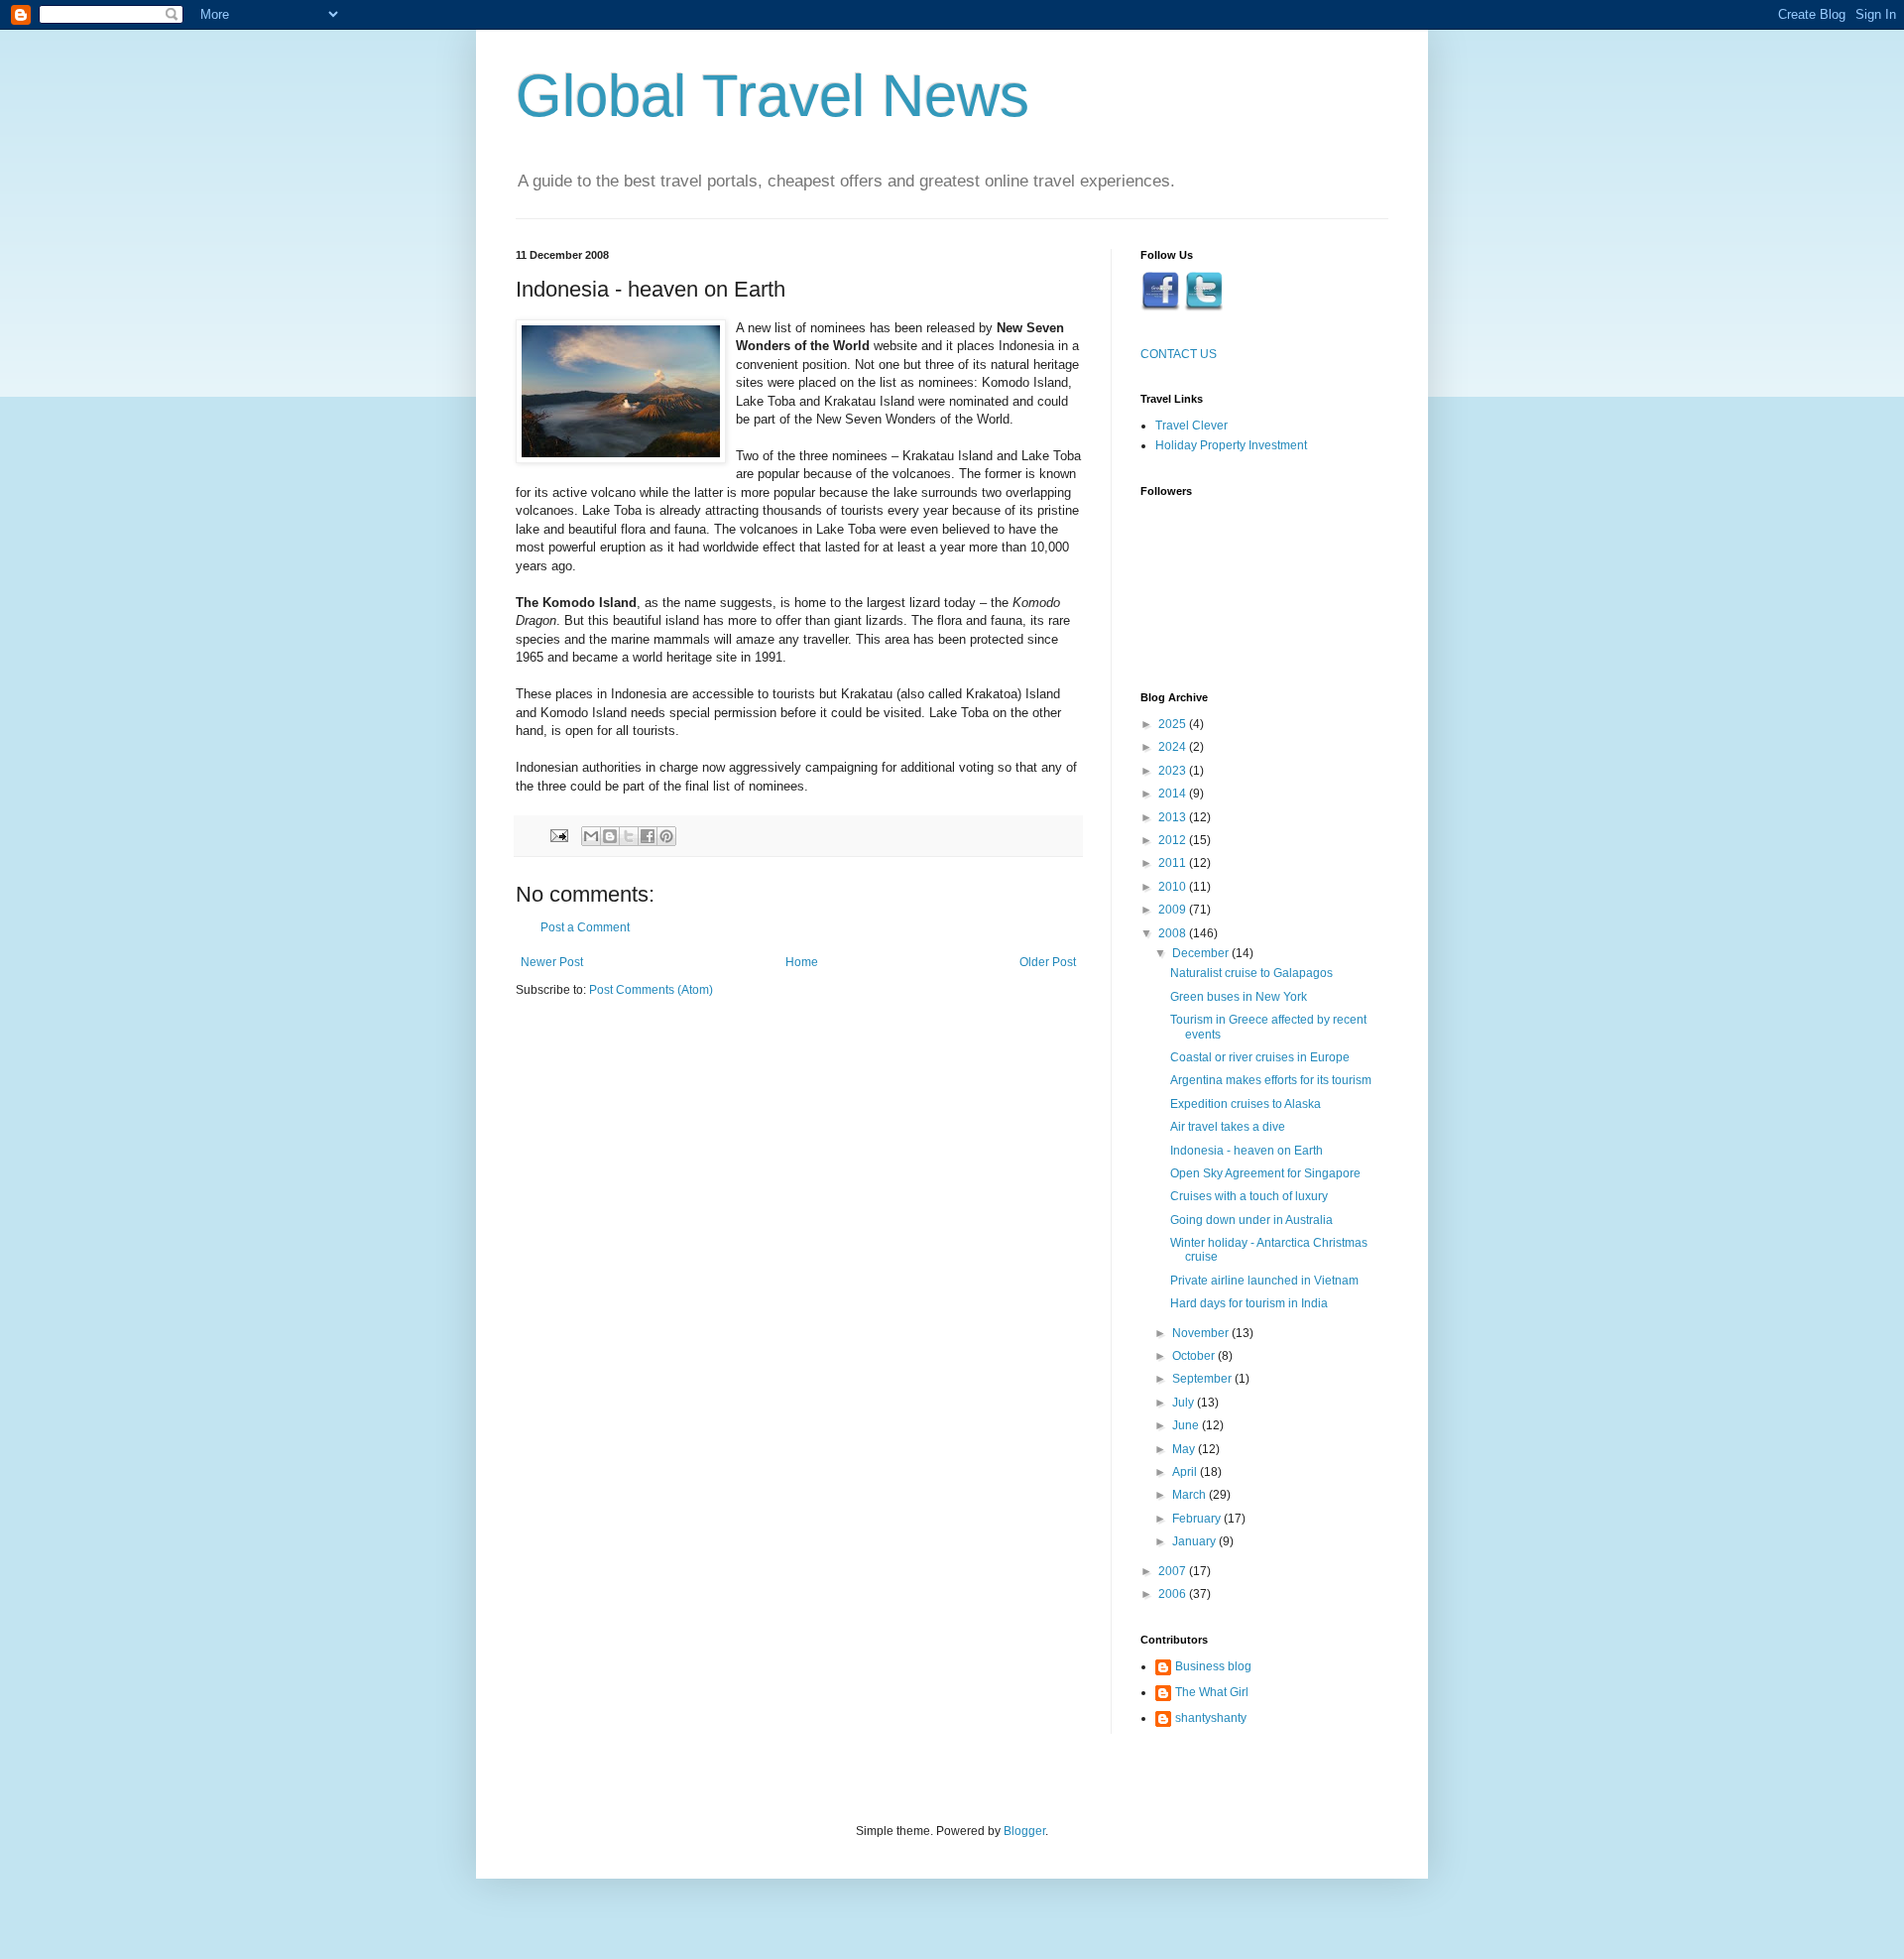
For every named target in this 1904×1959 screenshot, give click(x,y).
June (1187, 1425)
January (1195, 1541)
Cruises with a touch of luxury (1249, 1196)
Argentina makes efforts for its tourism (1271, 1080)
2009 (1174, 910)
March (1190, 1495)
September (1203, 1379)
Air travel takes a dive (1228, 1127)
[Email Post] (558, 834)
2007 (1174, 1571)
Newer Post (552, 962)
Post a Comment (585, 927)
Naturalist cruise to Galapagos (1251, 973)
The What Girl (1212, 1692)
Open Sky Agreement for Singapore (1265, 1173)
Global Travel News (773, 96)
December (1202, 953)
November (1202, 1333)
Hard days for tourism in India (1249, 1303)
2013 (1174, 817)
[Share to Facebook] (648, 836)
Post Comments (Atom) (651, 990)
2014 (1174, 794)
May (1185, 1449)
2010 (1174, 887)
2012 (1174, 840)
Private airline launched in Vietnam (1264, 1281)
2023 (1174, 771)
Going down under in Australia (1251, 1220)
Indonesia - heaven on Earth (1247, 1151)
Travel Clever (1191, 426)
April (1186, 1472)
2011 (1174, 863)
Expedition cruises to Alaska (1246, 1104)
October (1195, 1356)
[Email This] (591, 836)
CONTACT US (1179, 354)
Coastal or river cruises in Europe (1260, 1057)
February (1198, 1519)
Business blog (1213, 1666)
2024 (1174, 747)
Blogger (1024, 1831)
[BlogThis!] (610, 836)
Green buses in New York (1239, 997)
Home (802, 962)
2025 (1174, 724)
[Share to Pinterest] (666, 836)
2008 (1174, 933)
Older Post (1048, 962)
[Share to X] (629, 836)
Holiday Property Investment (1231, 445)
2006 (1174, 1594)
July (1185, 1403)
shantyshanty (1211, 1718)
